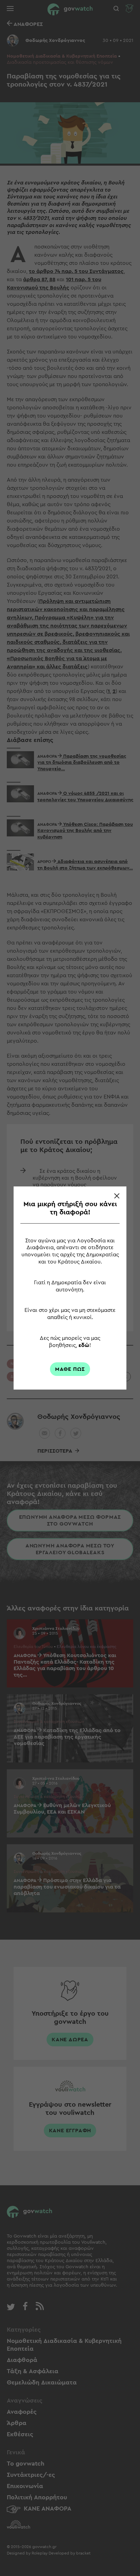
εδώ (84, 1345)
